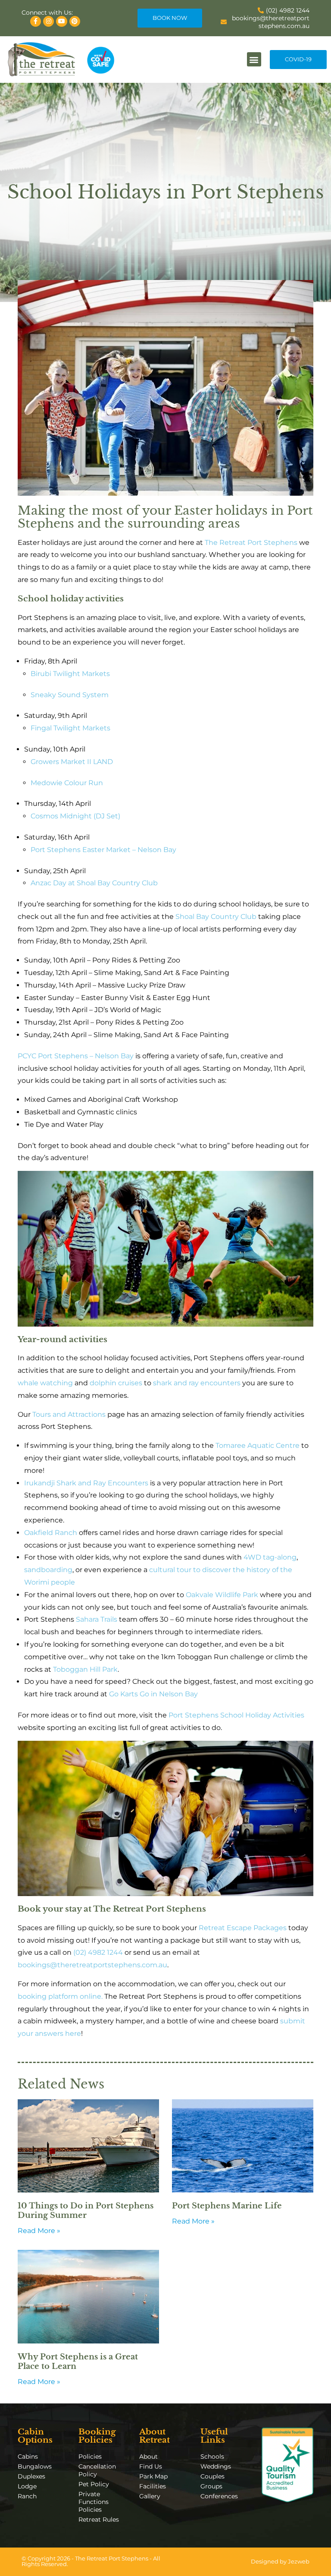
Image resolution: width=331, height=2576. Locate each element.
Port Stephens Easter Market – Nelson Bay (103, 850)
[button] (254, 59)
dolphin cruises (116, 1383)
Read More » (39, 2231)
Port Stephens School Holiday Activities (236, 1715)
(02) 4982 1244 (98, 1952)
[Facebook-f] (36, 21)
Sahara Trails (97, 1619)
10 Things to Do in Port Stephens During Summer (86, 2211)
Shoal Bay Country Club (216, 917)
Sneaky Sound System (70, 695)
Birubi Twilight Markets (70, 674)
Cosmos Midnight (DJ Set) (75, 816)
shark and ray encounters (197, 1383)
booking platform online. (60, 1996)
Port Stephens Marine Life (227, 2206)
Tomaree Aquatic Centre (258, 1445)
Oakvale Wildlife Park (222, 1595)
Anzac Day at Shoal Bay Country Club (94, 883)
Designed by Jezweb (280, 2562)
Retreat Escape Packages (243, 1928)
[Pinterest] (75, 21)
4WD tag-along (270, 1557)
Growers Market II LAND (72, 762)
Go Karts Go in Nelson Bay (153, 1694)
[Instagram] (48, 21)
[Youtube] (61, 21)
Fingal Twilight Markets (70, 728)
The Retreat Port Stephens (251, 543)
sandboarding (48, 1570)
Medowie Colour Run (67, 783)
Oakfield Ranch (51, 1533)
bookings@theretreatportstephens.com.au (92, 1965)
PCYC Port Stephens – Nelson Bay (76, 1056)
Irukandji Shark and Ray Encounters (86, 1483)
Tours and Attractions (69, 1414)
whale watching (45, 1383)
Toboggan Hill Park (85, 1669)
